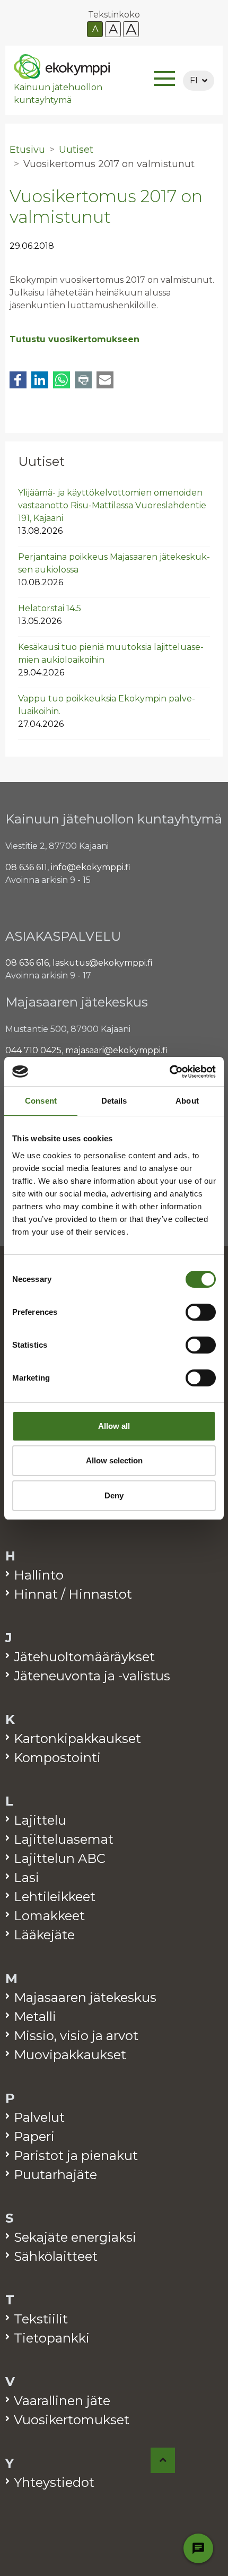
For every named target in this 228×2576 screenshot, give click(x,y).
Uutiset (41, 461)
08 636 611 (26, 867)
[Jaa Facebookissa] (18, 380)
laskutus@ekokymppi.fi (103, 963)
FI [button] (194, 80)
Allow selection (114, 1460)
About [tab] (187, 1101)
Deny (114, 1495)
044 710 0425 (33, 1050)
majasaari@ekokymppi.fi (116, 1050)
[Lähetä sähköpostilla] (105, 380)
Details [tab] (114, 1101)
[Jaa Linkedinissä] (40, 380)
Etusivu (27, 150)
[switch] (201, 1312)
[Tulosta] (83, 380)
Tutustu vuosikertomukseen (74, 339)
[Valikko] (164, 80)
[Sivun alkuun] (163, 2460)
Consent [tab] (41, 1101)
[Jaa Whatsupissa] (62, 380)
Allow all (114, 1426)
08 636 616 (27, 963)
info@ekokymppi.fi (91, 867)
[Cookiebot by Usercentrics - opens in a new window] (169, 1072)
